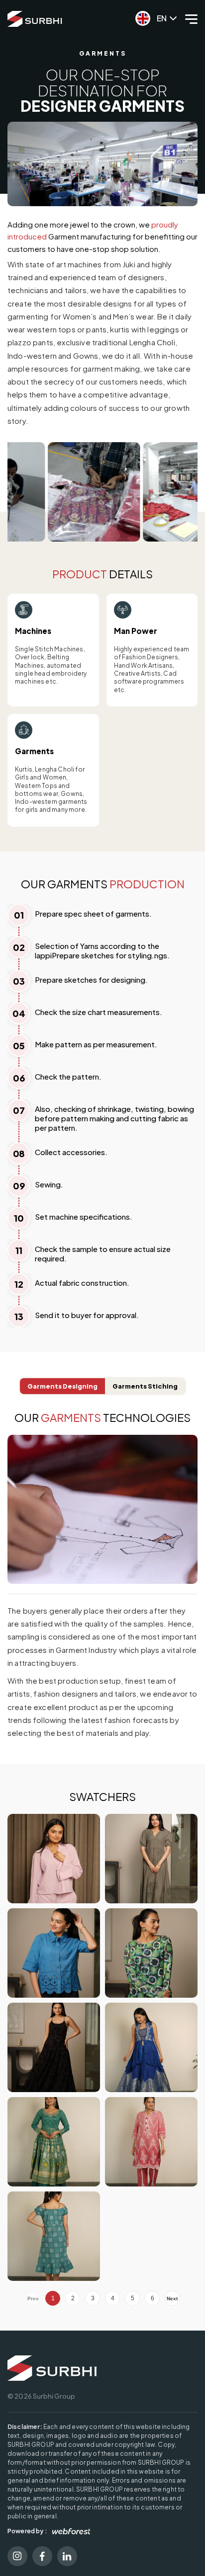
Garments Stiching (145, 1386)
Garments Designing (62, 1386)
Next (172, 2299)
